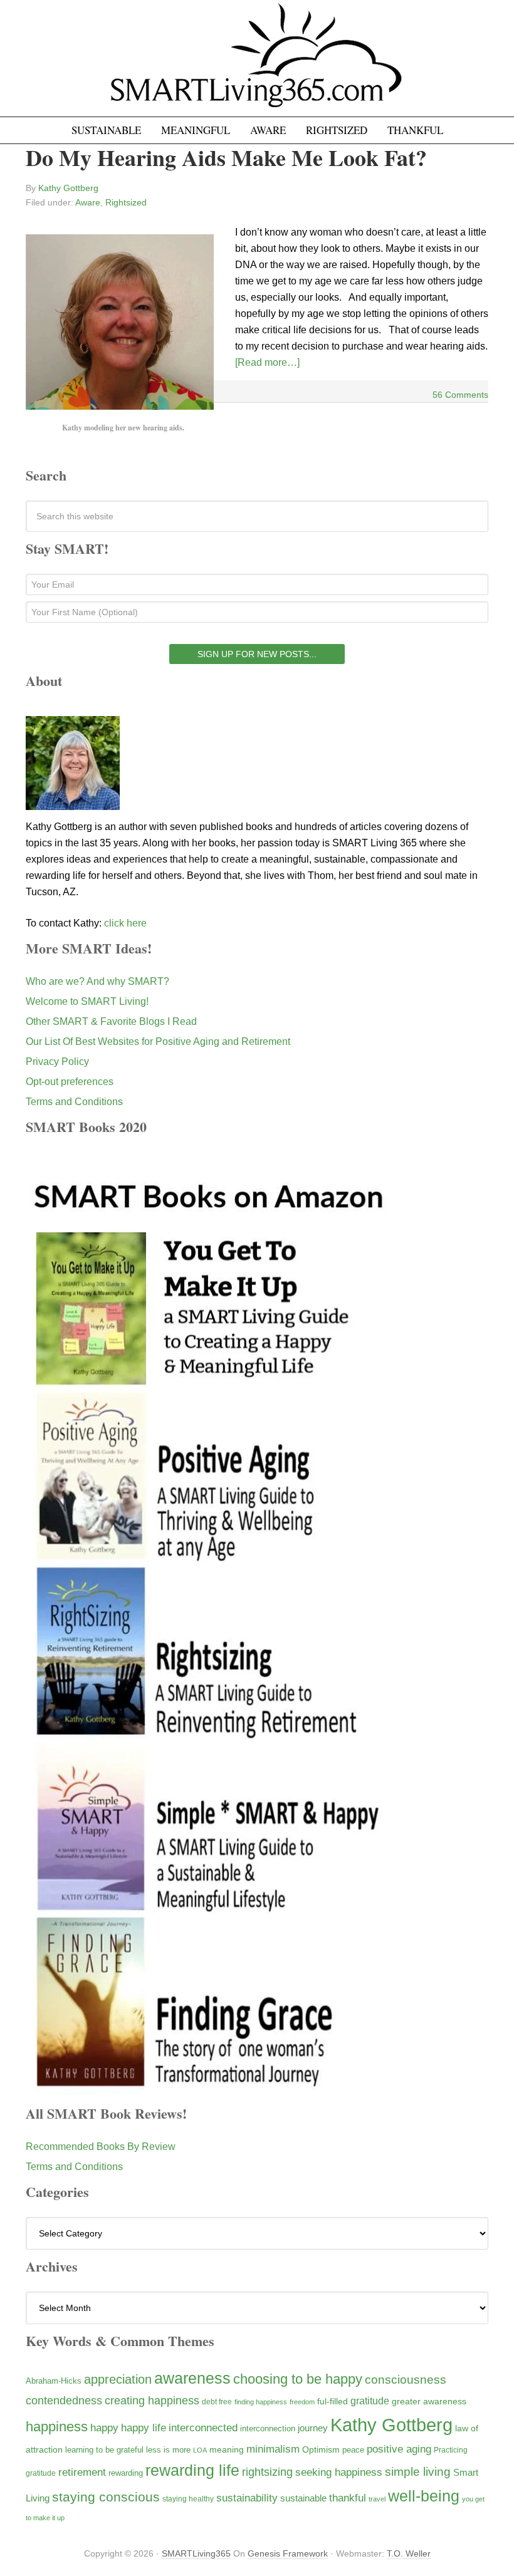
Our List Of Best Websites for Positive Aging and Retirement (158, 1041)
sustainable (303, 2498)
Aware (88, 202)
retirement (82, 2472)
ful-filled (333, 2401)
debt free (217, 2402)
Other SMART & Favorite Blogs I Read (111, 1021)
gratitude (370, 2401)
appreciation (118, 2379)
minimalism (273, 2449)
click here (125, 923)
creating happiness (152, 2400)
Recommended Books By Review (101, 2147)
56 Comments (460, 395)
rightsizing (267, 2472)
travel (377, 2499)
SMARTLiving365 (196, 2553)
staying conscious (106, 2497)
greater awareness (429, 2402)
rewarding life (192, 2470)
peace (353, 2450)
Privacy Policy (57, 1062)
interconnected (203, 2428)
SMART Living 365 (257, 64)
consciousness (406, 2380)
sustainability (247, 2498)
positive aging (399, 2449)
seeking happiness (339, 2472)
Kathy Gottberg (391, 2425)
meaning (227, 2449)
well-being (424, 2496)
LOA (200, 2450)
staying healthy (188, 2499)
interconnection (268, 2428)
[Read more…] (267, 362)
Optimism (321, 2449)
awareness (192, 2378)
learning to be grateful (104, 2450)
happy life (144, 2428)
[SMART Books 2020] (209, 2088)
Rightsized (126, 202)
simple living (418, 2472)
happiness (57, 2427)
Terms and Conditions (74, 1102)
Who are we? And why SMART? (97, 981)
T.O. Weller (409, 2553)
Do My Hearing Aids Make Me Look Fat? (226, 157)
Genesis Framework (288, 2553)
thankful (348, 2498)
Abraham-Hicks (54, 2381)
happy (104, 2428)
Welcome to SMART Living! (87, 1001)
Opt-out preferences (70, 1082)
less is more (168, 2450)
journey (313, 2428)
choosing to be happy (298, 2379)
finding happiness (261, 2402)
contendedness (64, 2401)
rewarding (126, 2473)
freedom (302, 2402)
